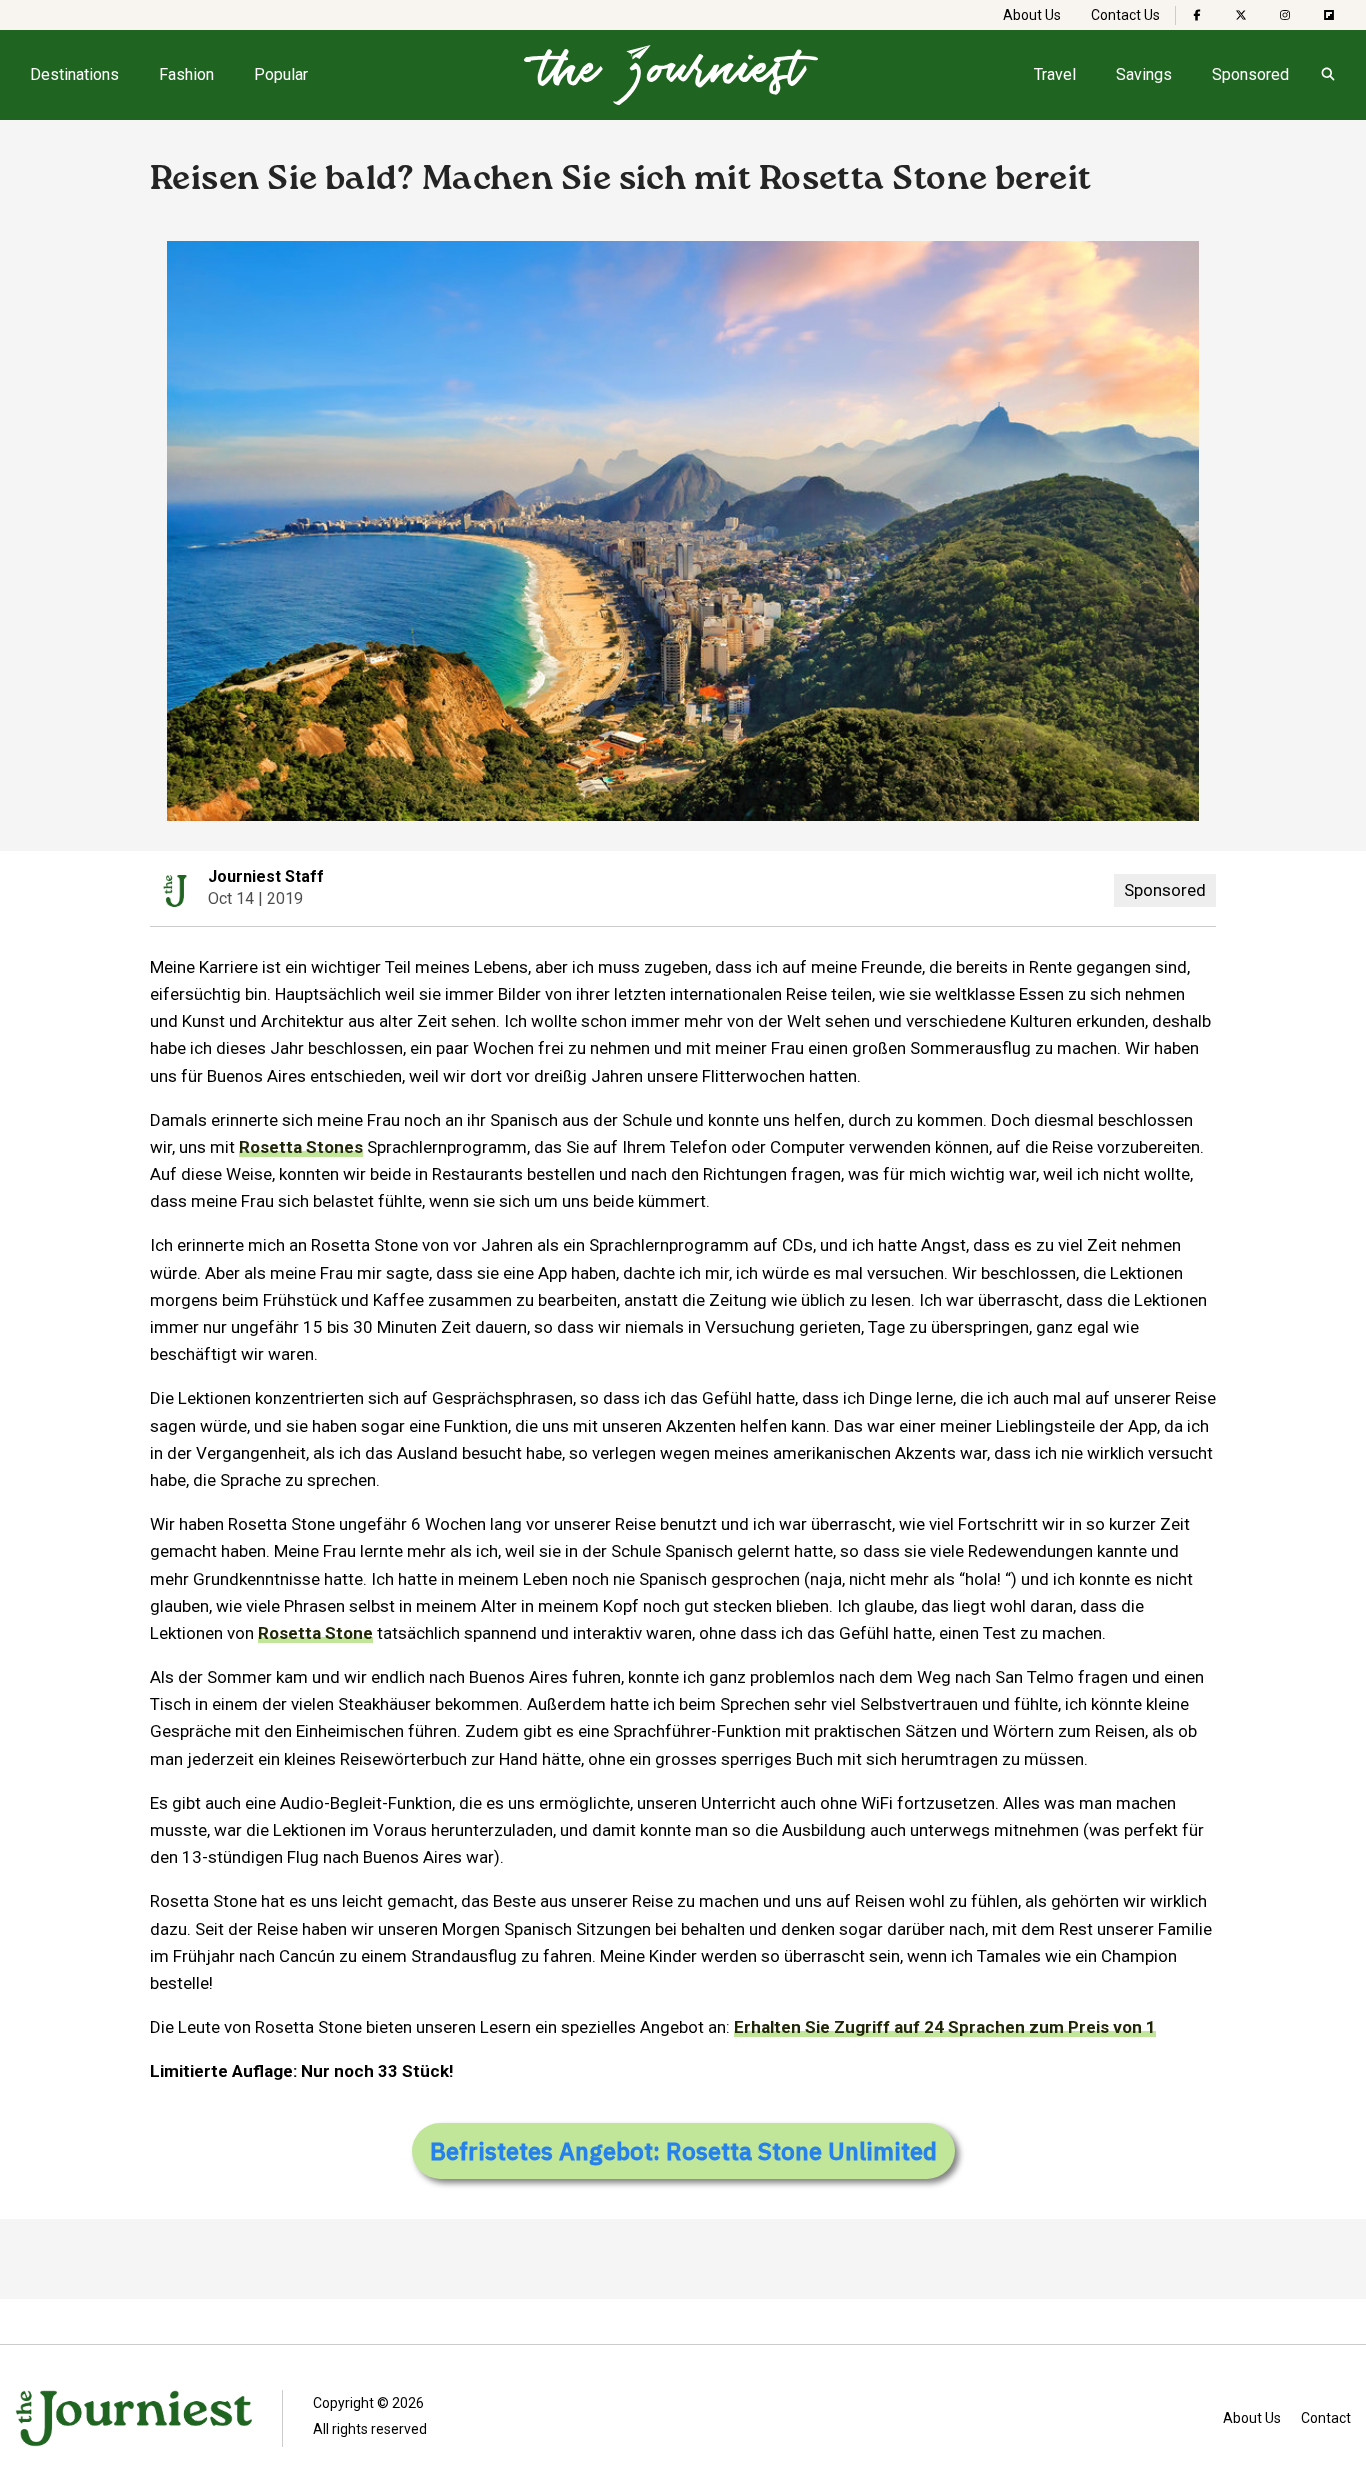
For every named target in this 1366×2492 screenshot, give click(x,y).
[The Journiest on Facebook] (1197, 15)
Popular (281, 74)
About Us (1032, 15)
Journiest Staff (266, 876)
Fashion (186, 74)
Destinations (74, 74)
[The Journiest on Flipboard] (1329, 15)
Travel (1055, 74)
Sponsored (1250, 74)
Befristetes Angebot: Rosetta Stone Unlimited (683, 2151)
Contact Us (1125, 15)
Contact (1326, 2418)
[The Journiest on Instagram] (1285, 15)
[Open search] (1327, 75)
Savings (1144, 74)
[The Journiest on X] (1241, 15)
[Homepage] (671, 75)
